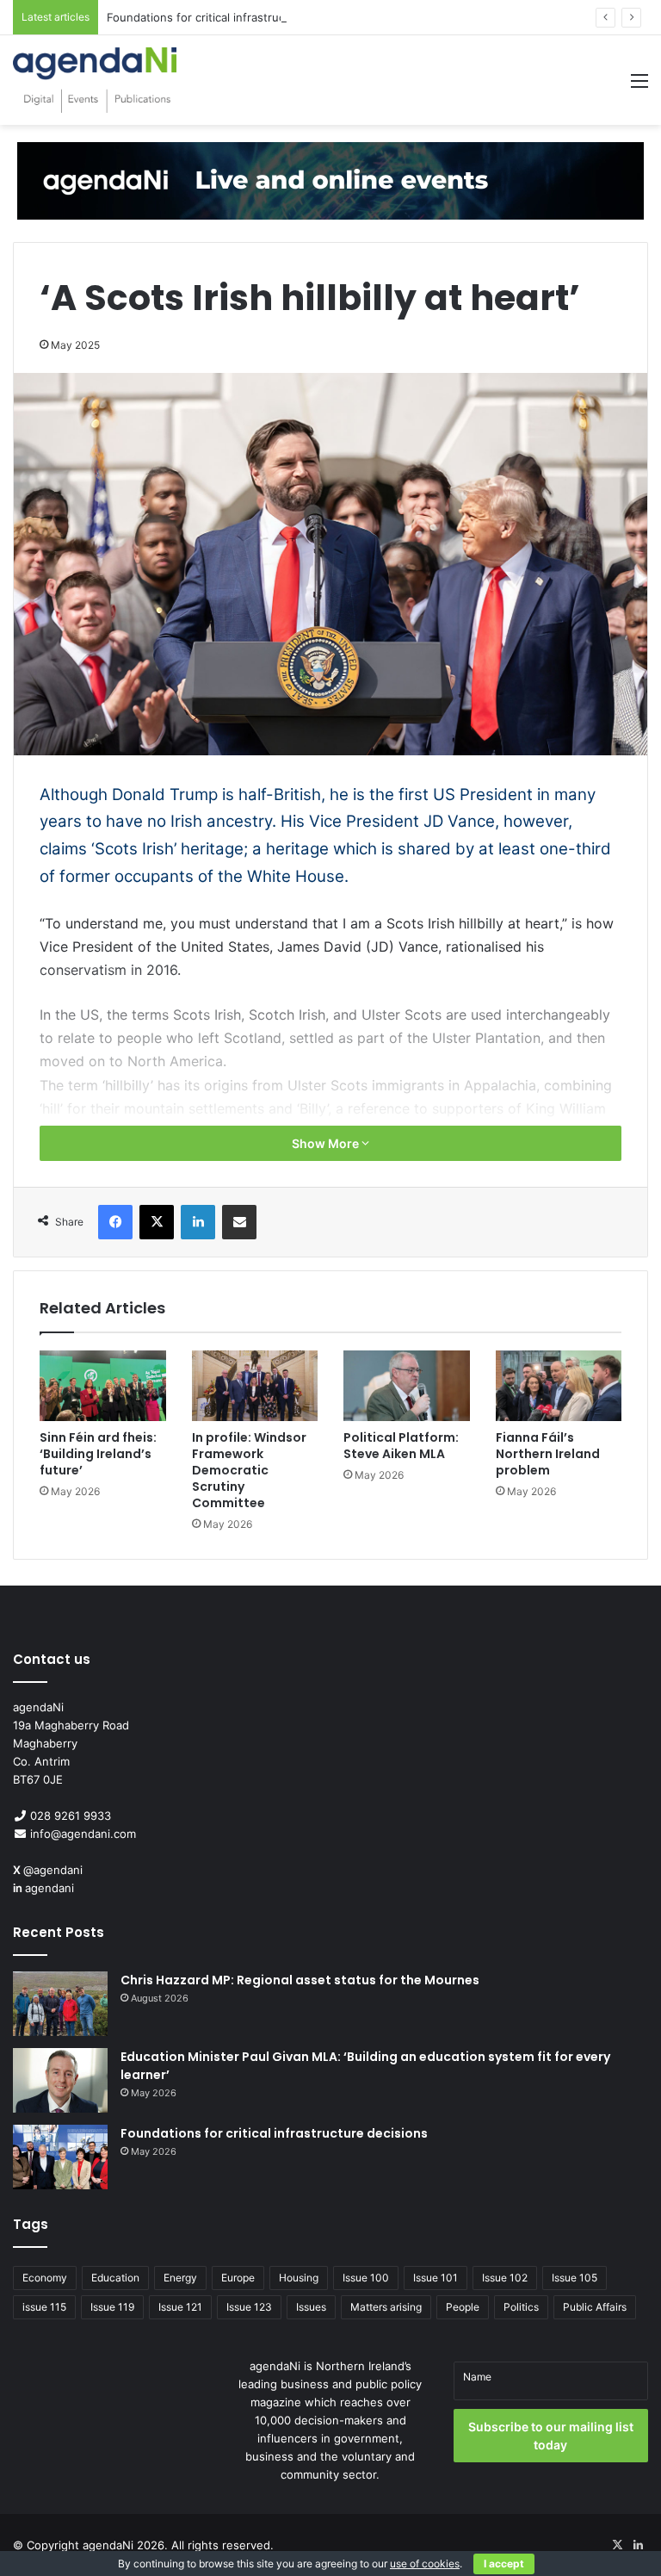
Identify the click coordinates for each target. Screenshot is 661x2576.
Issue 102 (505, 2278)
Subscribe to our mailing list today (551, 2436)
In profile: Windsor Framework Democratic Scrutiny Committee (249, 1470)
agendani (49, 1888)
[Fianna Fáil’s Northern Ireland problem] (559, 1386)
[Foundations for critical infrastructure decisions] (60, 2157)
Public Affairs (595, 2307)
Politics (521, 2307)
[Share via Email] (239, 1222)
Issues (311, 2307)
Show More (327, 1143)
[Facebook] (115, 1222)
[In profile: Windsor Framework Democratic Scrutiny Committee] (255, 1386)
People (463, 2307)
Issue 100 (366, 2278)
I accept (504, 2564)
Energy (180, 2278)
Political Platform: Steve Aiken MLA (401, 1446)
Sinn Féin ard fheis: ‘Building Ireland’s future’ (98, 1454)
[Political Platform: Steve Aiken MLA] (407, 1386)
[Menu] (639, 87)
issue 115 (44, 2307)
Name (477, 2377)
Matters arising (386, 2307)
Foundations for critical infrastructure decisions (234, 17)
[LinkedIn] (198, 1222)
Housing (299, 2278)
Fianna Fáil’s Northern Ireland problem (548, 1454)
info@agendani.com (83, 1834)
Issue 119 (112, 2307)
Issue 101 (436, 2278)
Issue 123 (249, 2307)
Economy (45, 2278)
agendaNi (108, 2545)
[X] (157, 1222)
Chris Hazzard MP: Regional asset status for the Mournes (300, 1980)
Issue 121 (180, 2307)
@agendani (53, 1870)
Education (115, 2278)
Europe (238, 2278)
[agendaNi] (95, 80)
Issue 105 (575, 2278)
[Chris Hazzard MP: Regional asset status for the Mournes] (60, 2004)
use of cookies (425, 2564)
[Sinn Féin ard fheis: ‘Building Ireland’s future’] (103, 1386)
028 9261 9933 (71, 1816)
